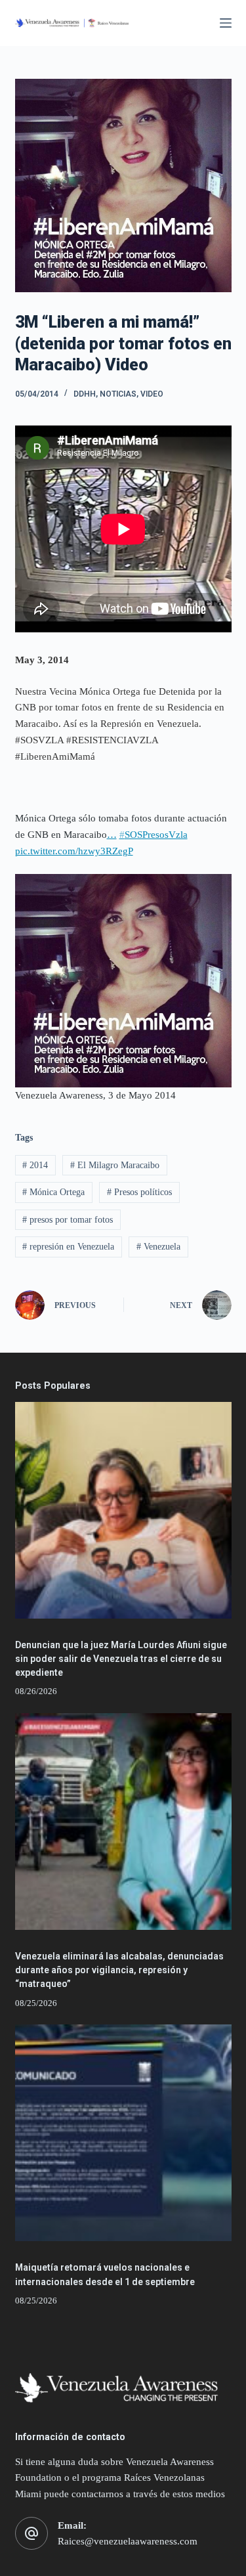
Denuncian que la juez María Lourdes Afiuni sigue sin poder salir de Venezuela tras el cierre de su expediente (121, 1659)
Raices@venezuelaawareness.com (128, 2541)
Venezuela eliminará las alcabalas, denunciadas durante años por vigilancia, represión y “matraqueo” (119, 1970)
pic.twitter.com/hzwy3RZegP (74, 851)
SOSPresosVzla (154, 835)
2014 (35, 1165)
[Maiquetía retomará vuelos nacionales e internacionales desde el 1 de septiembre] (123, 2133)
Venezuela (158, 1247)
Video (152, 394)
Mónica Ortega (53, 1192)
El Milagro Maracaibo (115, 1165)
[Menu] (226, 23)
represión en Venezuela (68, 1247)
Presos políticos (139, 1192)
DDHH (85, 394)
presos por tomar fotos (68, 1220)
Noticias (118, 394)
